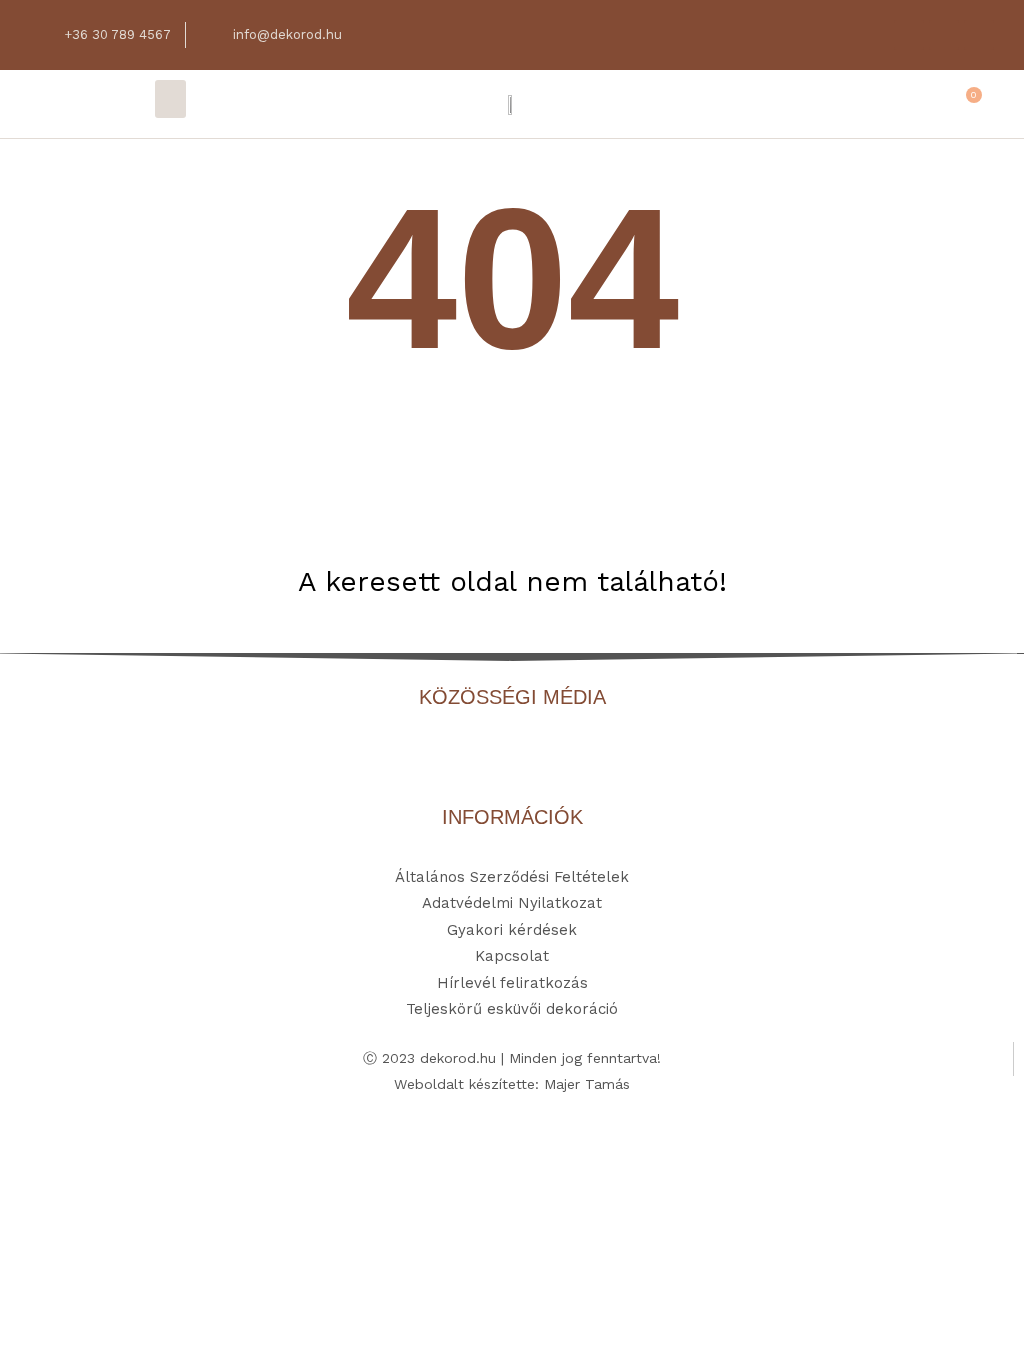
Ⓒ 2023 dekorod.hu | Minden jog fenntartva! (512, 1058)
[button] (171, 99)
